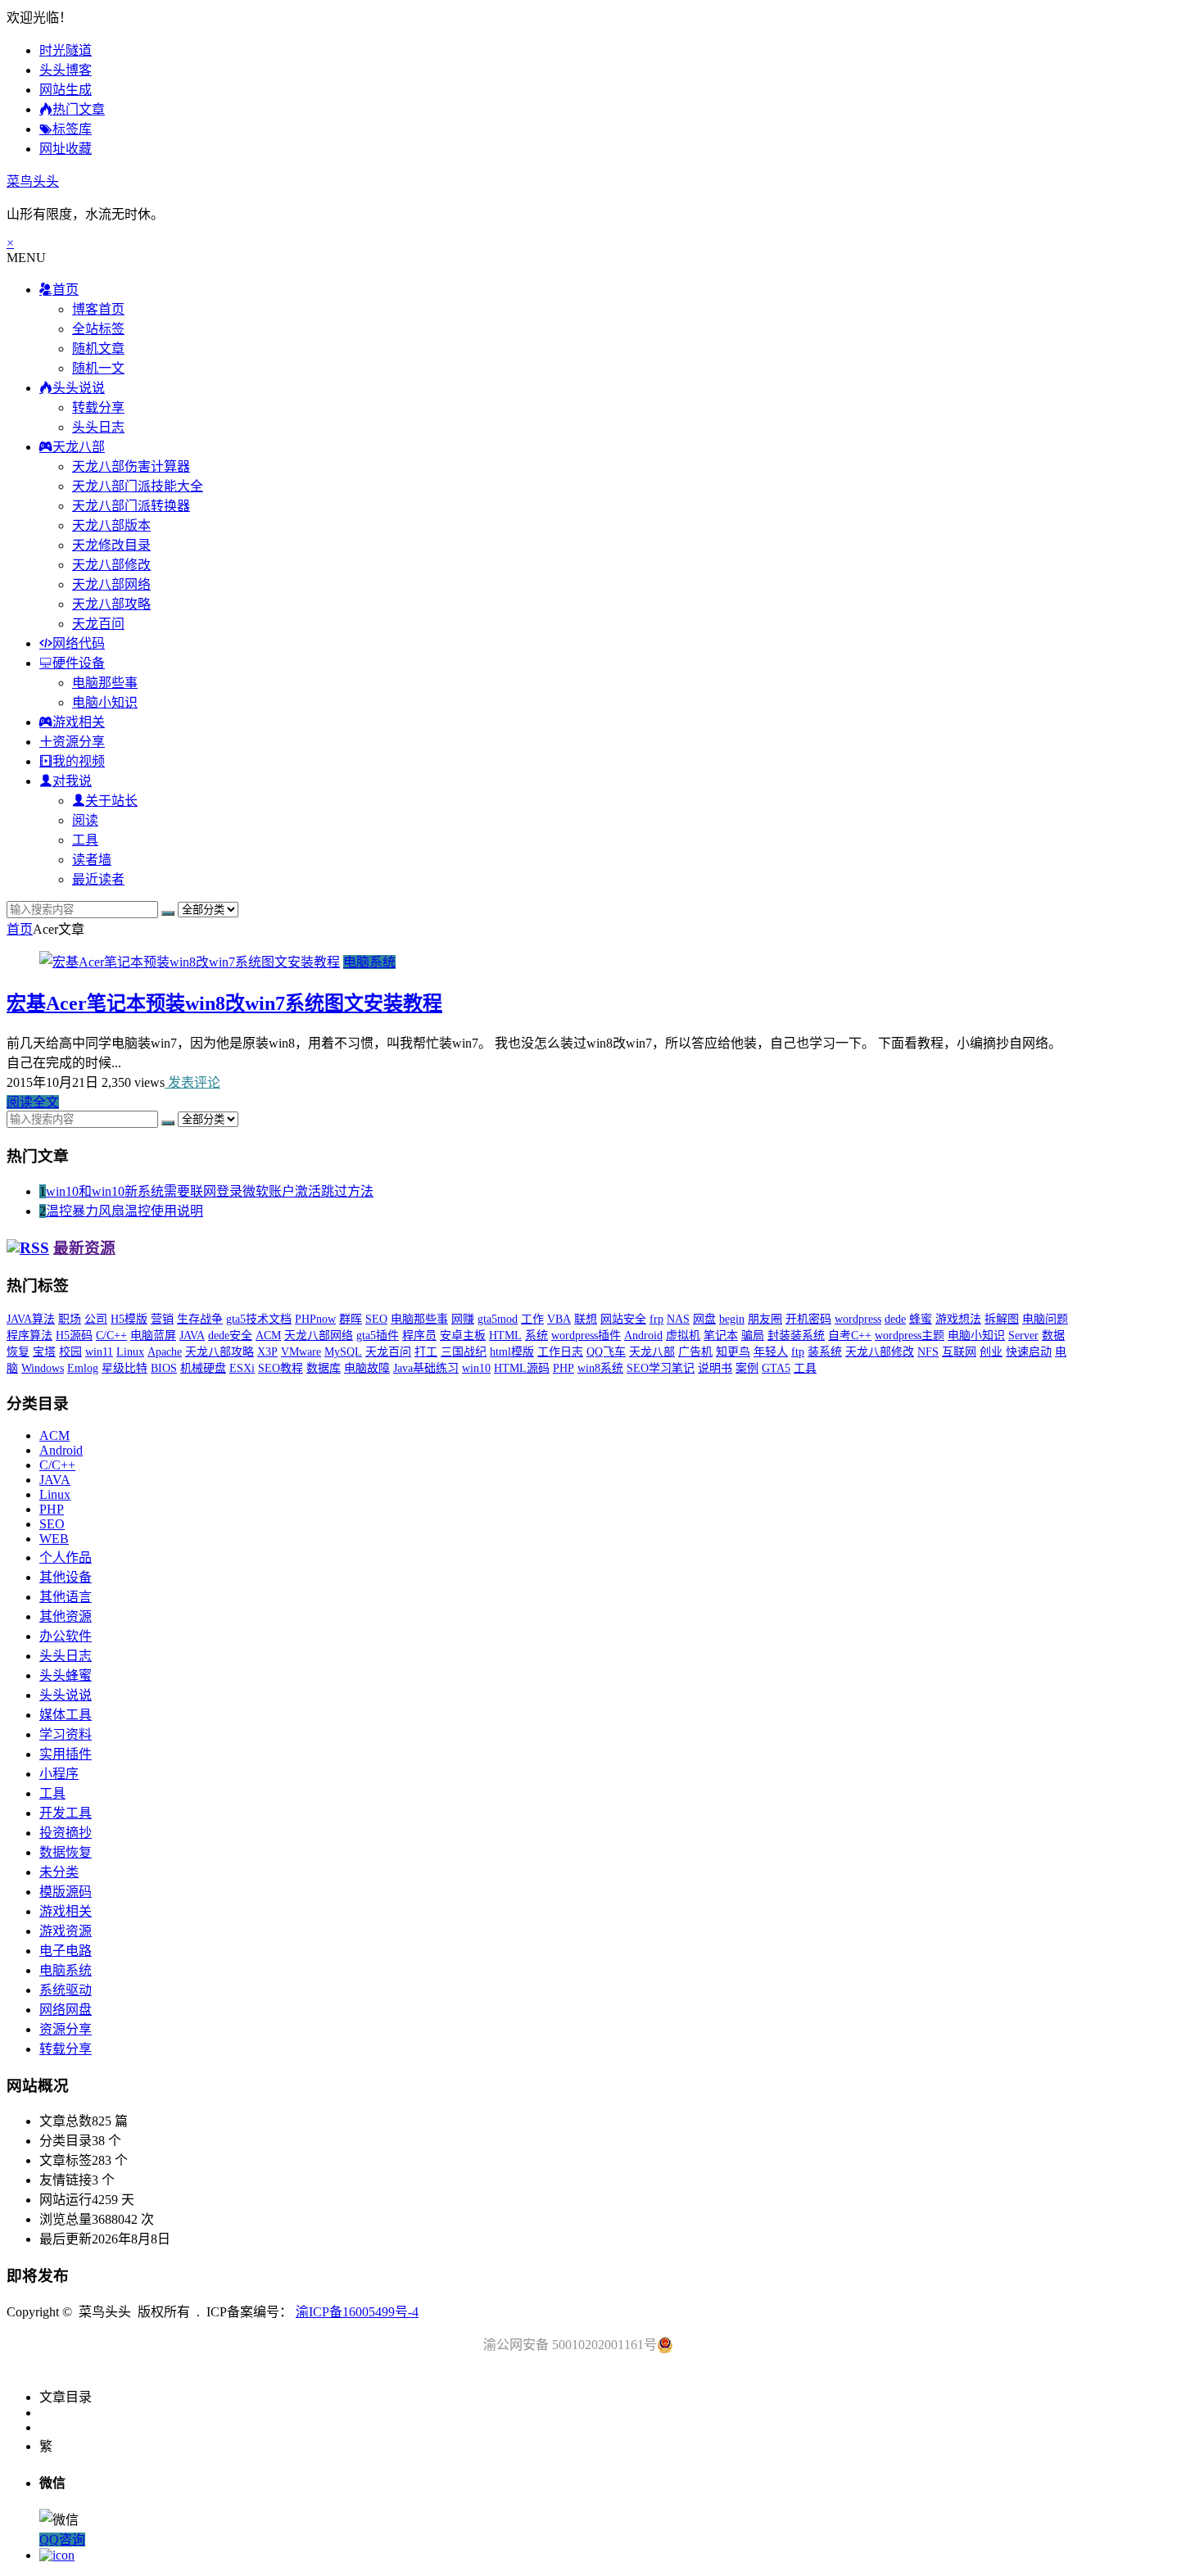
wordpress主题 (910, 1336)
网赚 (463, 1319)
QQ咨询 (62, 2540)
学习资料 (66, 1734)
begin (732, 1319)
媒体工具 (66, 1715)
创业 (991, 1352)
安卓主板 (463, 1336)
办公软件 (66, 1636)
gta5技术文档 (259, 1319)
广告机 (695, 1352)
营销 (162, 1319)
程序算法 (29, 1336)
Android (643, 1336)
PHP (564, 1368)
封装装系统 (796, 1336)
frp (656, 1319)
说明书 (715, 1368)
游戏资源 (66, 1931)
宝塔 (44, 1352)
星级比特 (124, 1368)
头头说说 (66, 1695)
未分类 (59, 1872)
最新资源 (84, 1248)
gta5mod (498, 1319)
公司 (96, 1319)
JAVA (192, 1336)
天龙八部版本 (111, 525)
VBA (559, 1319)
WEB (54, 1539)
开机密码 (808, 1319)
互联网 (959, 1352)
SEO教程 (281, 1368)
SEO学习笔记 (661, 1368)
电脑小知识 (105, 702)
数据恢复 (66, 1852)
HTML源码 (522, 1368)
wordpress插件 (586, 1336)
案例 (747, 1368)
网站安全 (623, 1319)
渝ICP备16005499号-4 (357, 2312)
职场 (70, 1319)
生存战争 (200, 1319)
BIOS (164, 1368)
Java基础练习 (426, 1368)
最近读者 (98, 879)
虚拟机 (683, 1336)
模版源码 (66, 1892)
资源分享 (66, 2029)
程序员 (419, 1336)
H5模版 (129, 1319)
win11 (99, 1352)
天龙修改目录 (111, 545)
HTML (505, 1336)
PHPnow (315, 1319)
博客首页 (98, 309)
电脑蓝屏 (153, 1336)
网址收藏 (66, 149)
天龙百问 (98, 624)
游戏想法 (958, 1319)
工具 (85, 840)
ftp (798, 1352)
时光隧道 (66, 50)
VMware (301, 1352)
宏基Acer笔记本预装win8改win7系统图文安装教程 (224, 1003)
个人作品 (66, 1557)
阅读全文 (33, 1102)
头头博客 (66, 70)
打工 (426, 1352)
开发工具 (66, 1813)
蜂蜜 (921, 1319)
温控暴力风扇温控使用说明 (124, 1211)
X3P (267, 1352)
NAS (678, 1319)
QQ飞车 (606, 1352)
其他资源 (66, 1616)
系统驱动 (66, 1990)
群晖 (351, 1319)
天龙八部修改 (111, 565)
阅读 (85, 820)
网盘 (704, 1319)
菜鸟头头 (33, 181)
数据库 (324, 1368)
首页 (20, 929)
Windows (43, 1368)
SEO (376, 1319)
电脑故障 (367, 1368)
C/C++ (111, 1336)
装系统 (825, 1352)
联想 (586, 1319)
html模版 (512, 1352)
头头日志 (98, 427)
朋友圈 (765, 1319)
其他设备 (66, 1577)
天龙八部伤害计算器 (131, 466)
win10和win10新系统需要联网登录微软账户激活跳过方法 (210, 1191)
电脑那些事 (105, 683)
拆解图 (1002, 1319)
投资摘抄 (66, 1833)
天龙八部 (652, 1352)
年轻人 (771, 1352)
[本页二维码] (57, 2555)
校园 (70, 1352)
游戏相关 (66, 1911)
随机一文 (98, 368)
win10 (476, 1368)
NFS (928, 1352)
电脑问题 (1045, 1319)
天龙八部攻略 (111, 604)
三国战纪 (464, 1352)
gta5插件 (378, 1336)
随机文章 (98, 349)
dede (895, 1319)
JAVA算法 (31, 1319)
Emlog (83, 1368)
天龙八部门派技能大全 (138, 486)
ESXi (242, 1368)
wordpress (858, 1319)
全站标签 (98, 329)
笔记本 (721, 1336)
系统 (536, 1336)
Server (1023, 1336)
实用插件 (66, 1754)
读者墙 (92, 860)
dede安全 (230, 1336)
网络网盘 (66, 2010)
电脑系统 (369, 962)
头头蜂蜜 (66, 1675)
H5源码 (74, 1336)
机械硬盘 (203, 1368)
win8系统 (600, 1368)
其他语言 (66, 1597)
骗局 (753, 1336)
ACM (268, 1336)
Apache (165, 1352)
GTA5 (776, 1368)
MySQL (343, 1352)
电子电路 (66, 1951)
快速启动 (1029, 1352)
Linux (130, 1352)
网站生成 (66, 90)
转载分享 (98, 407)
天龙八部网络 (111, 584)
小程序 (59, 1774)
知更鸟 (733, 1352)
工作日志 (560, 1352)
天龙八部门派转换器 (131, 506)
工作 (532, 1319)
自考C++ (850, 1336)
